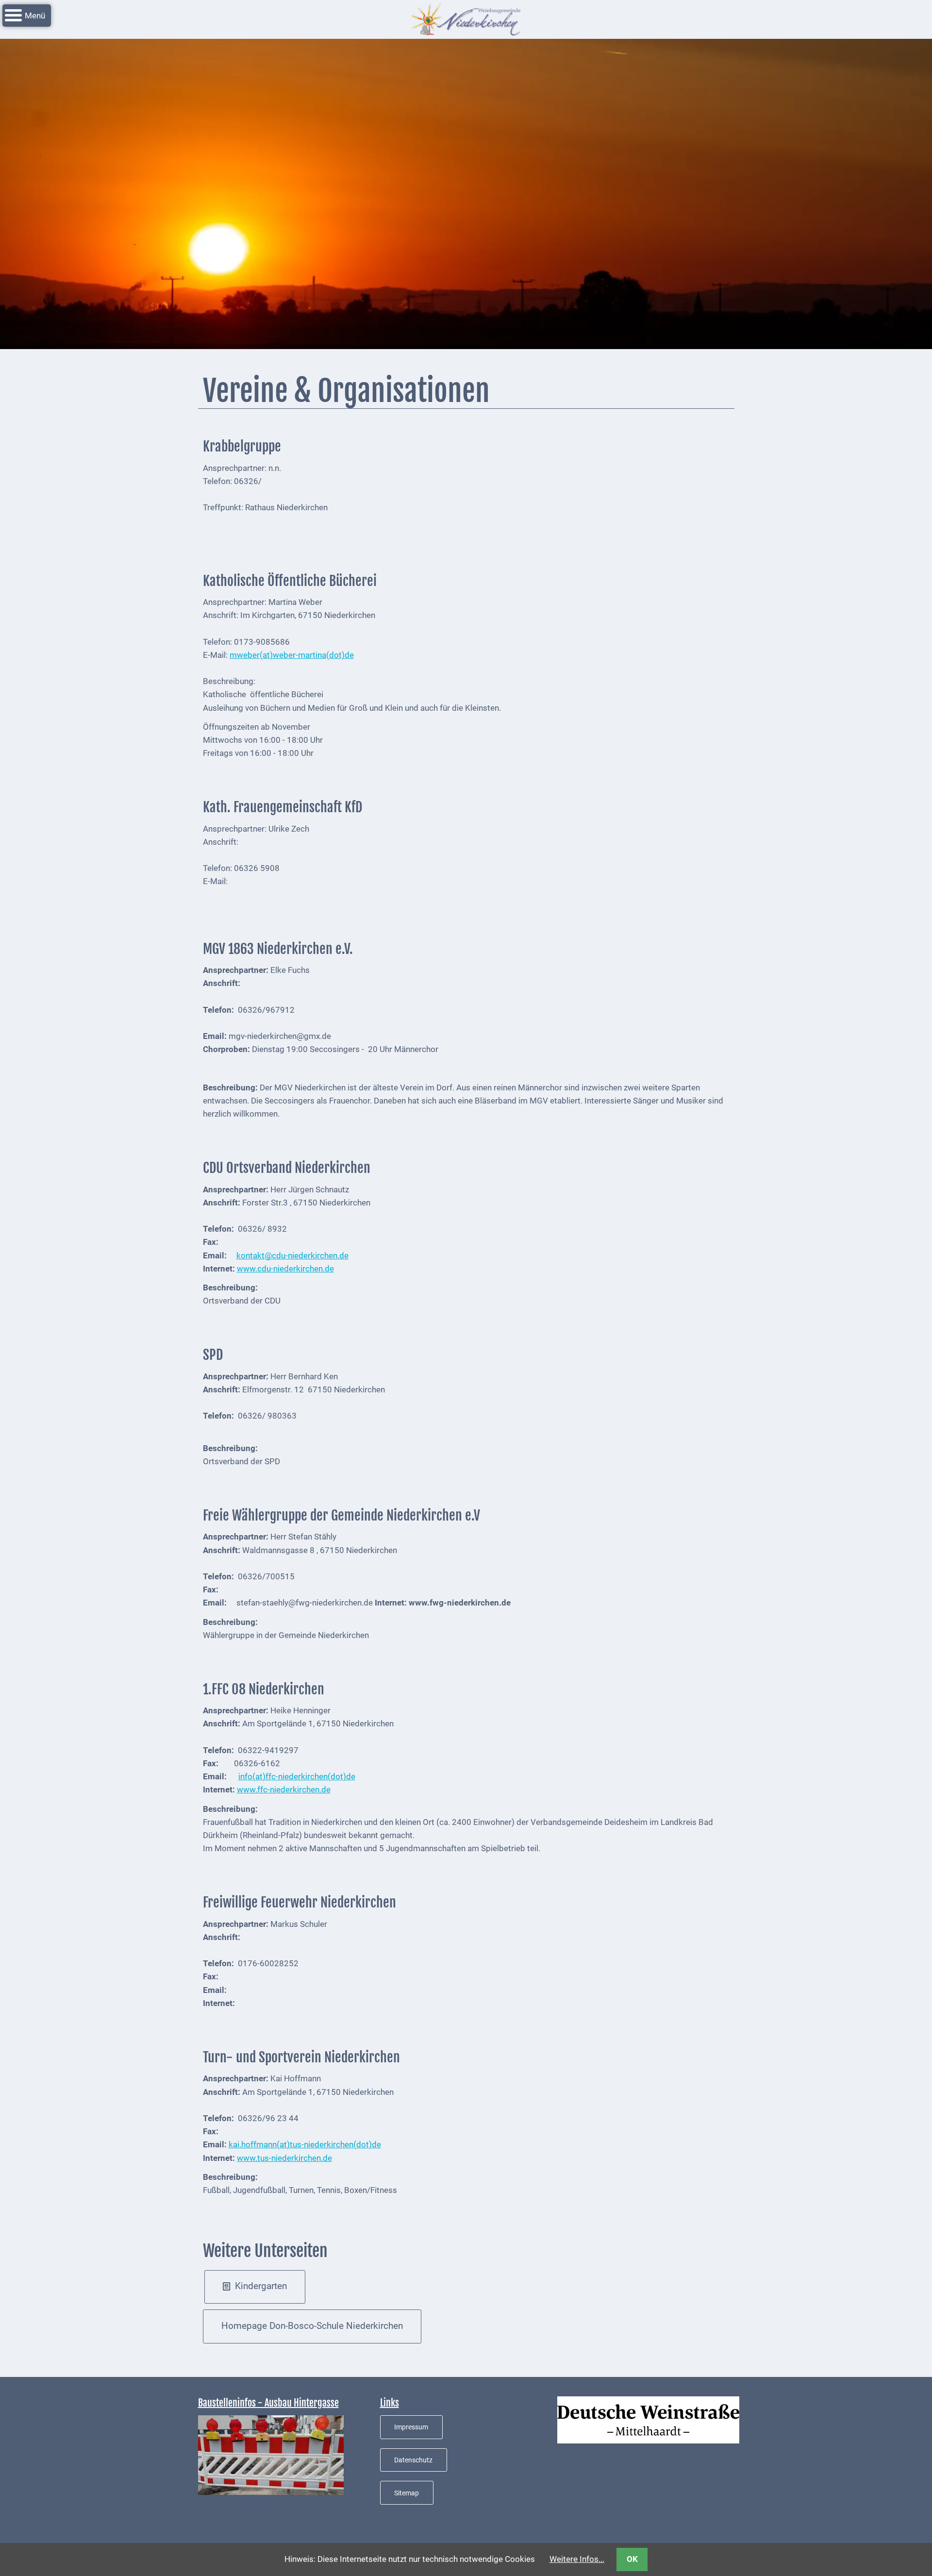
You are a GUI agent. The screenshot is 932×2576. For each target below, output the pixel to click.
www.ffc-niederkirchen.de (284, 1790)
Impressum (411, 2427)
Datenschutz (413, 2460)
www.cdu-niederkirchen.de (285, 1269)
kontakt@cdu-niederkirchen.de (292, 1255)
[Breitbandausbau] (271, 2454)
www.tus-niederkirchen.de (284, 2158)
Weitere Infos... (577, 2559)
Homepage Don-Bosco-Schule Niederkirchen (312, 2326)
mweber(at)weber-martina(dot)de (292, 655)
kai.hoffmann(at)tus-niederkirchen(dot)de (305, 2144)
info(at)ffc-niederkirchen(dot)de (297, 1776)
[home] (466, 18)
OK (632, 2559)
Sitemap (407, 2493)
